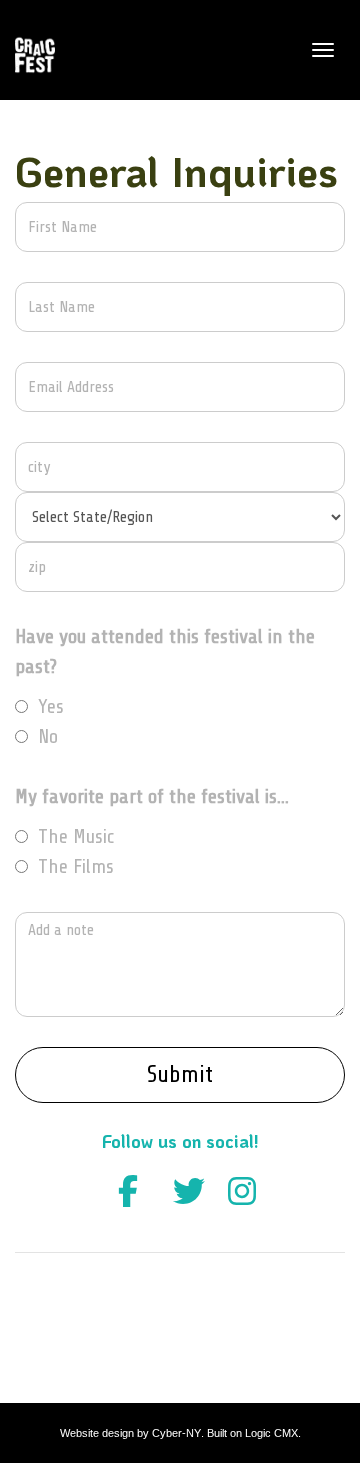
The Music (76, 836)
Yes (51, 706)
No (48, 736)
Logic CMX (271, 1433)
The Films (76, 866)
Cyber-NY (176, 1433)
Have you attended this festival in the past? (165, 651)
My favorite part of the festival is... (152, 796)
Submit (180, 1074)
